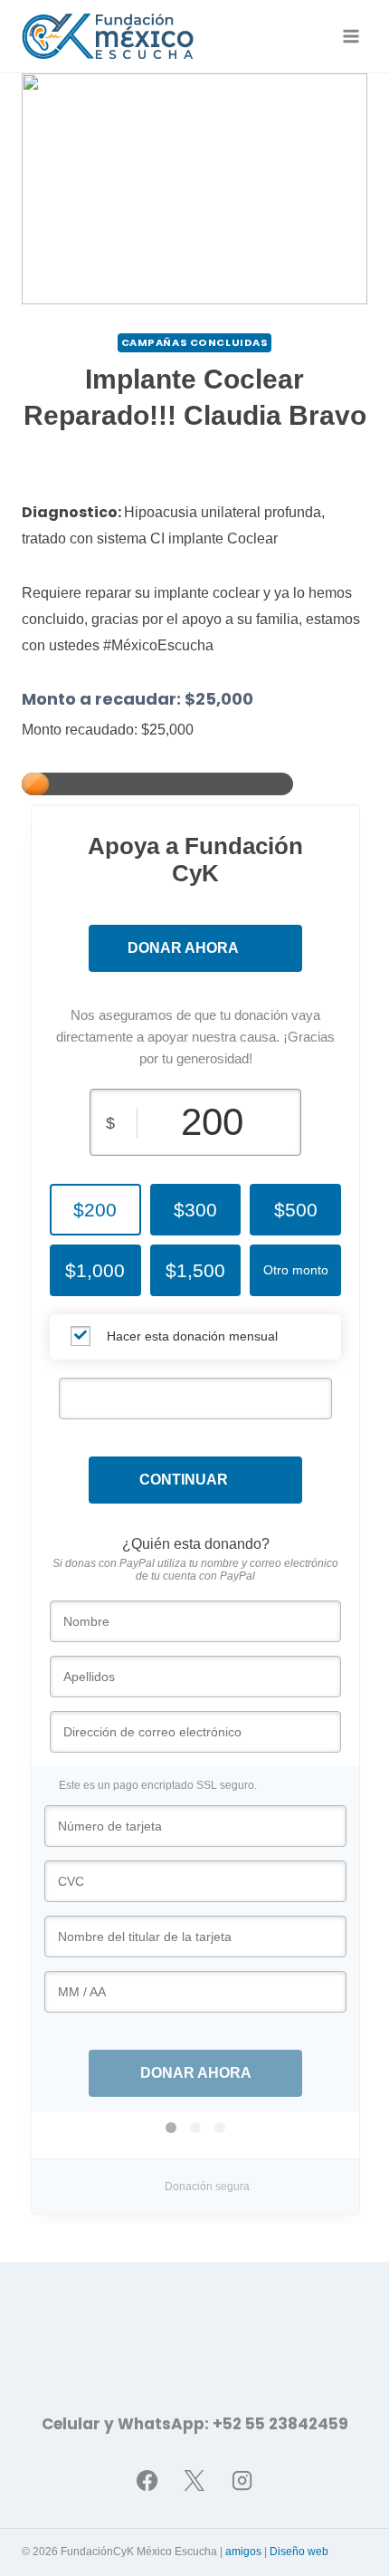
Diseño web (299, 2552)
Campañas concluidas (195, 342)
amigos (243, 2552)
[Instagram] (242, 2480)
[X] (194, 2480)
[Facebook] (147, 2480)
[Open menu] (351, 36)
